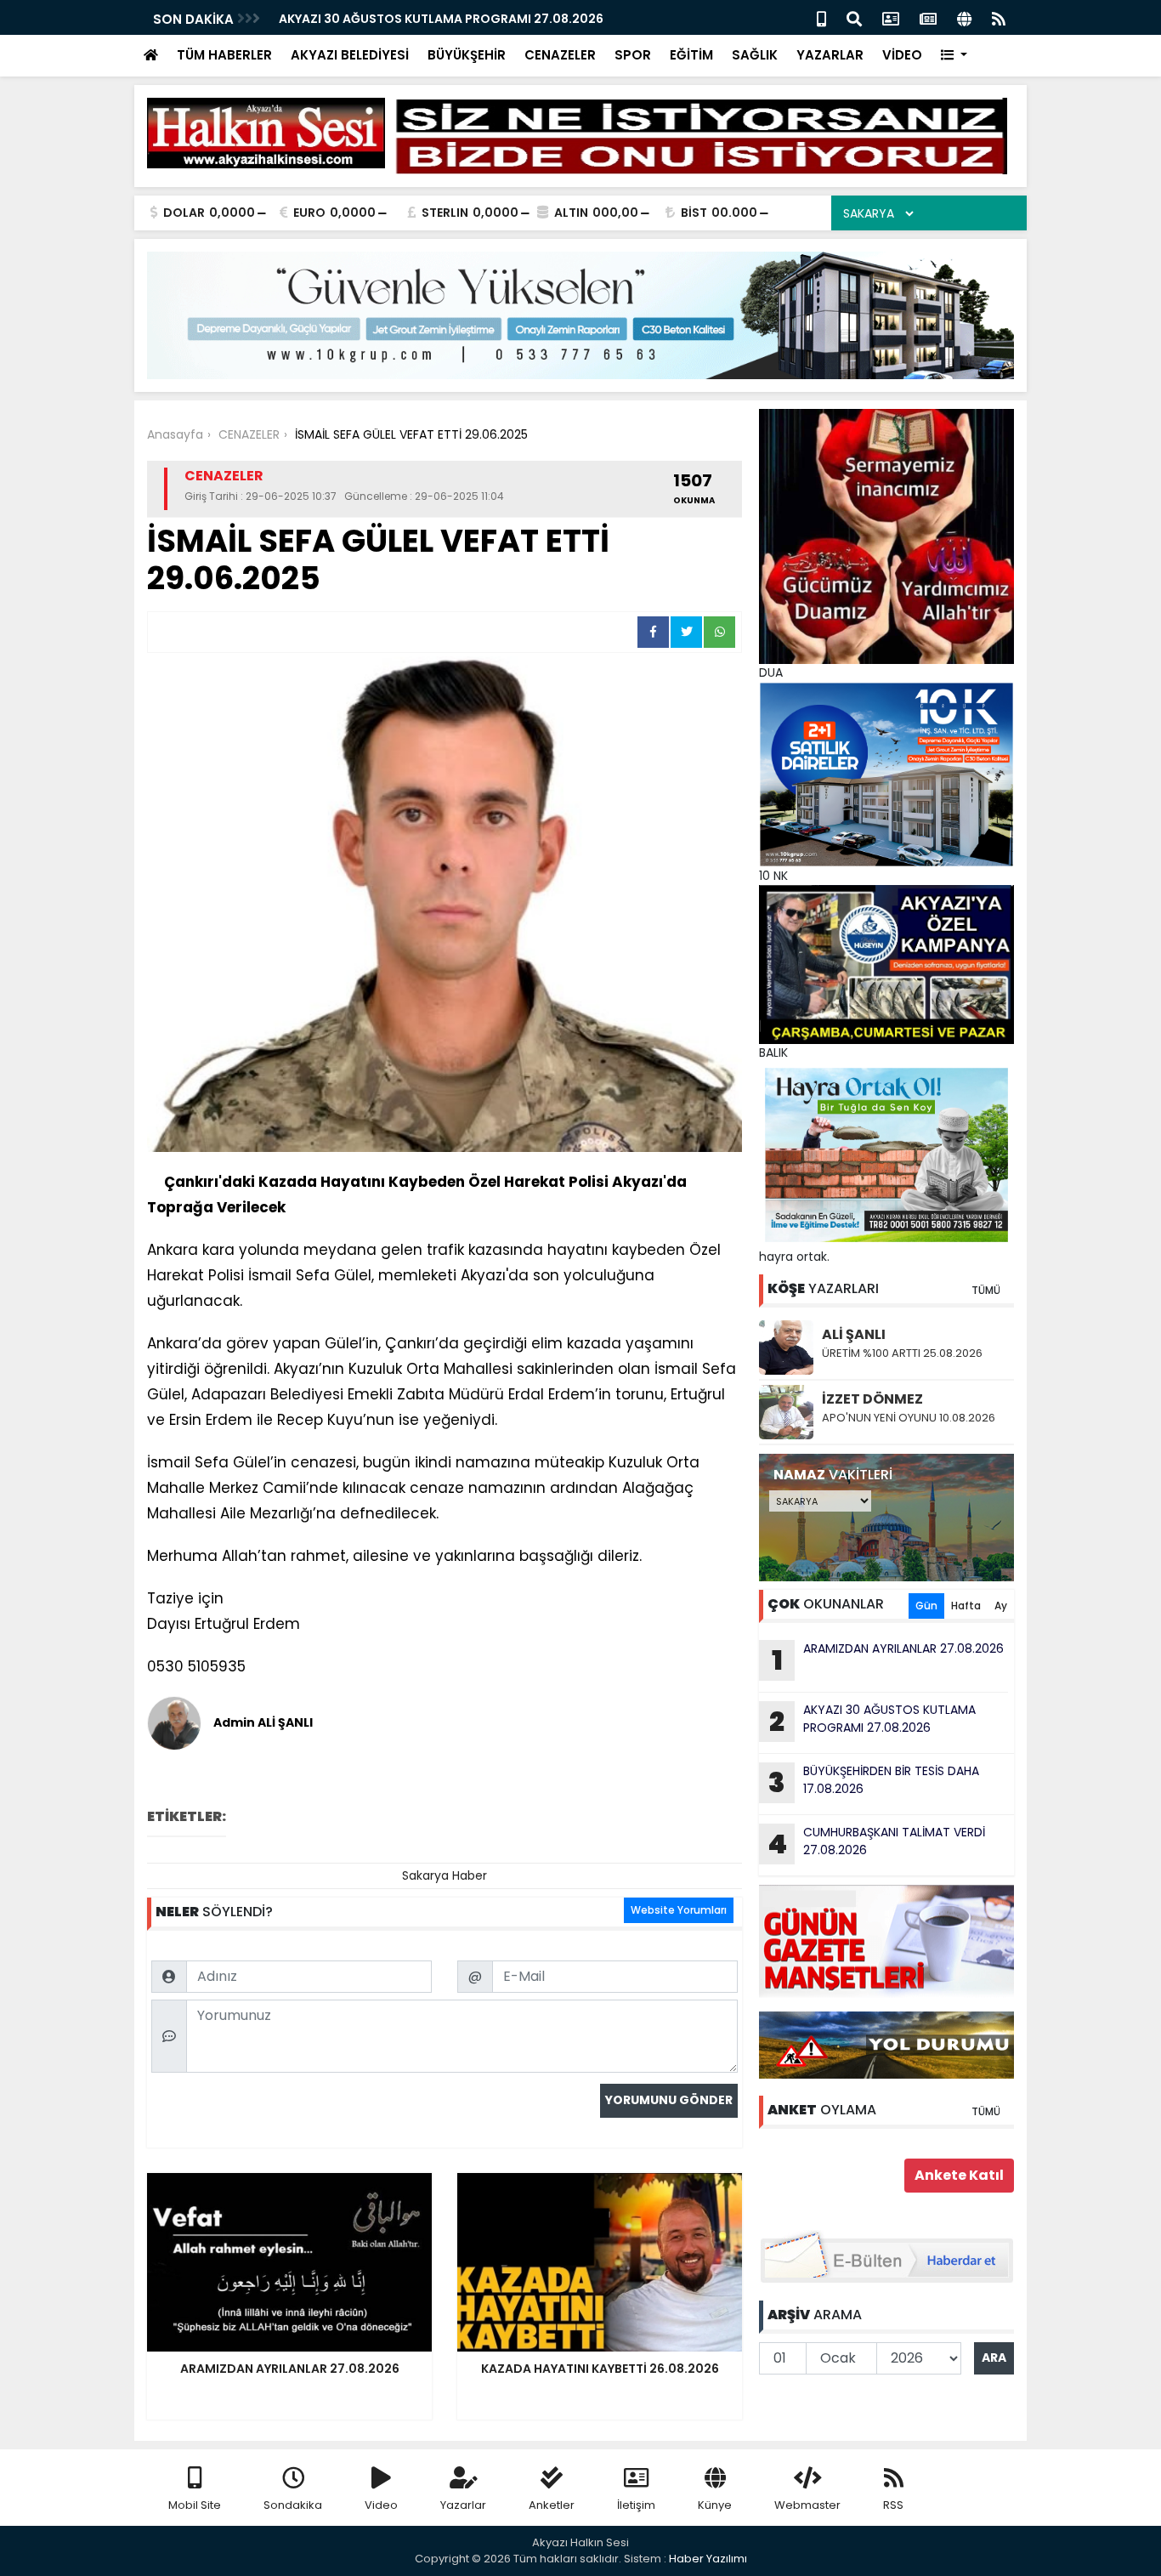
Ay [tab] (1001, 1606)
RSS (893, 2505)
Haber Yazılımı (708, 2559)
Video (381, 2505)
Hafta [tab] (966, 1606)
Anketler (552, 2505)
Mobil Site (195, 2505)
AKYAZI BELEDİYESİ (350, 55)
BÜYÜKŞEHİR (467, 55)
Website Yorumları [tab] (679, 1910)
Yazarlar (463, 2505)
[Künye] (964, 17)
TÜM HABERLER (224, 55)
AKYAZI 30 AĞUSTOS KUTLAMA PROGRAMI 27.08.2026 (441, 19)
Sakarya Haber (445, 1875)
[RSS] (999, 17)
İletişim (636, 2505)
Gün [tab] (926, 1606)
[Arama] (854, 17)
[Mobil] (821, 17)
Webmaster (807, 2505)
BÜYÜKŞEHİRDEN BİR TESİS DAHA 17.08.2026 (874, 1782)
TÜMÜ (986, 1290)
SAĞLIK (755, 55)
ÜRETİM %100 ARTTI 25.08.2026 (902, 1353)
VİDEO (902, 55)
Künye (715, 2505)
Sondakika (293, 2505)
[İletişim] (891, 17)
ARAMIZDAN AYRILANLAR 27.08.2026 (888, 1660)
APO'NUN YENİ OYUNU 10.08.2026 (909, 1418)
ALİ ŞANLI (854, 1334)
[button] (954, 56)
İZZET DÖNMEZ (872, 1399)
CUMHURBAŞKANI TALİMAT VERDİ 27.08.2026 (876, 1843)
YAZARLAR (830, 55)
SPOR (633, 55)
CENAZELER (560, 55)
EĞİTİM (691, 55)
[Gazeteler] (928, 17)
